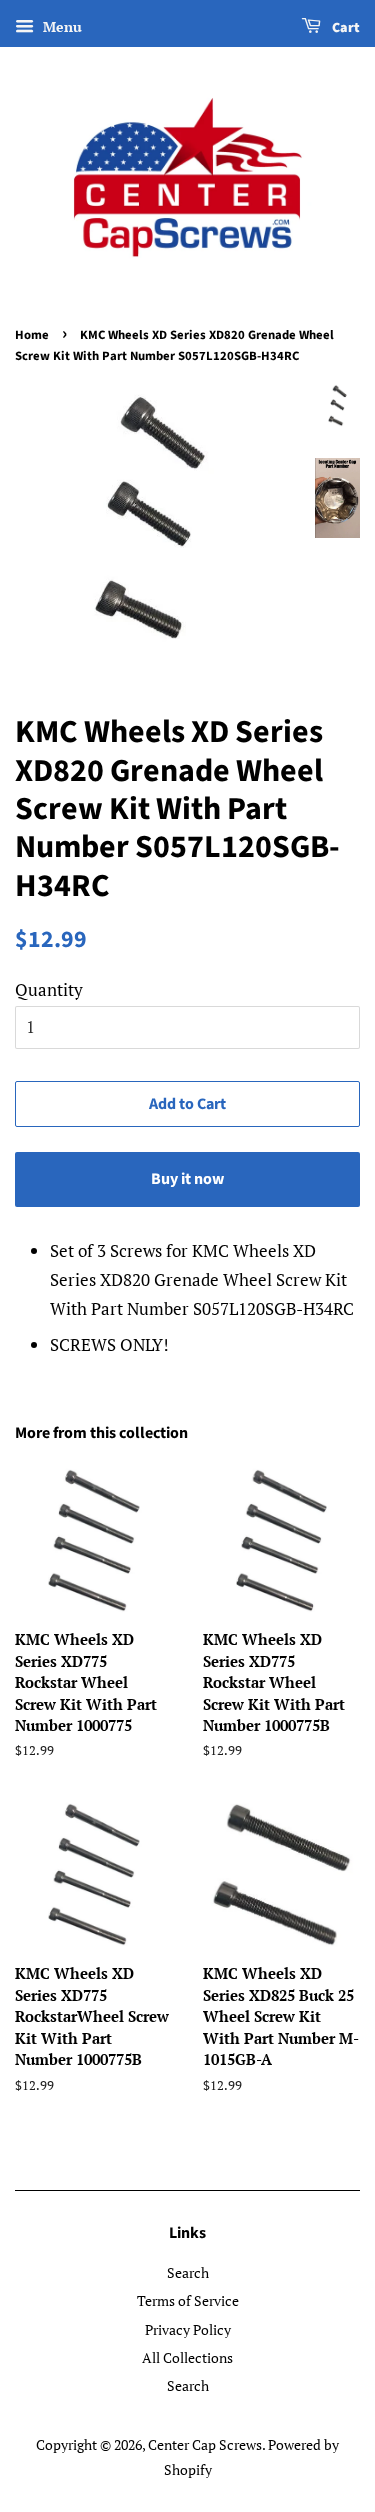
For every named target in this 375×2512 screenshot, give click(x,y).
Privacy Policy (188, 2329)
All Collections (187, 2357)
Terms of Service (188, 2300)
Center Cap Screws (205, 2444)
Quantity (49, 989)
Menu (60, 26)
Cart (344, 28)
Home (32, 335)
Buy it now (187, 1179)
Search (188, 2272)
